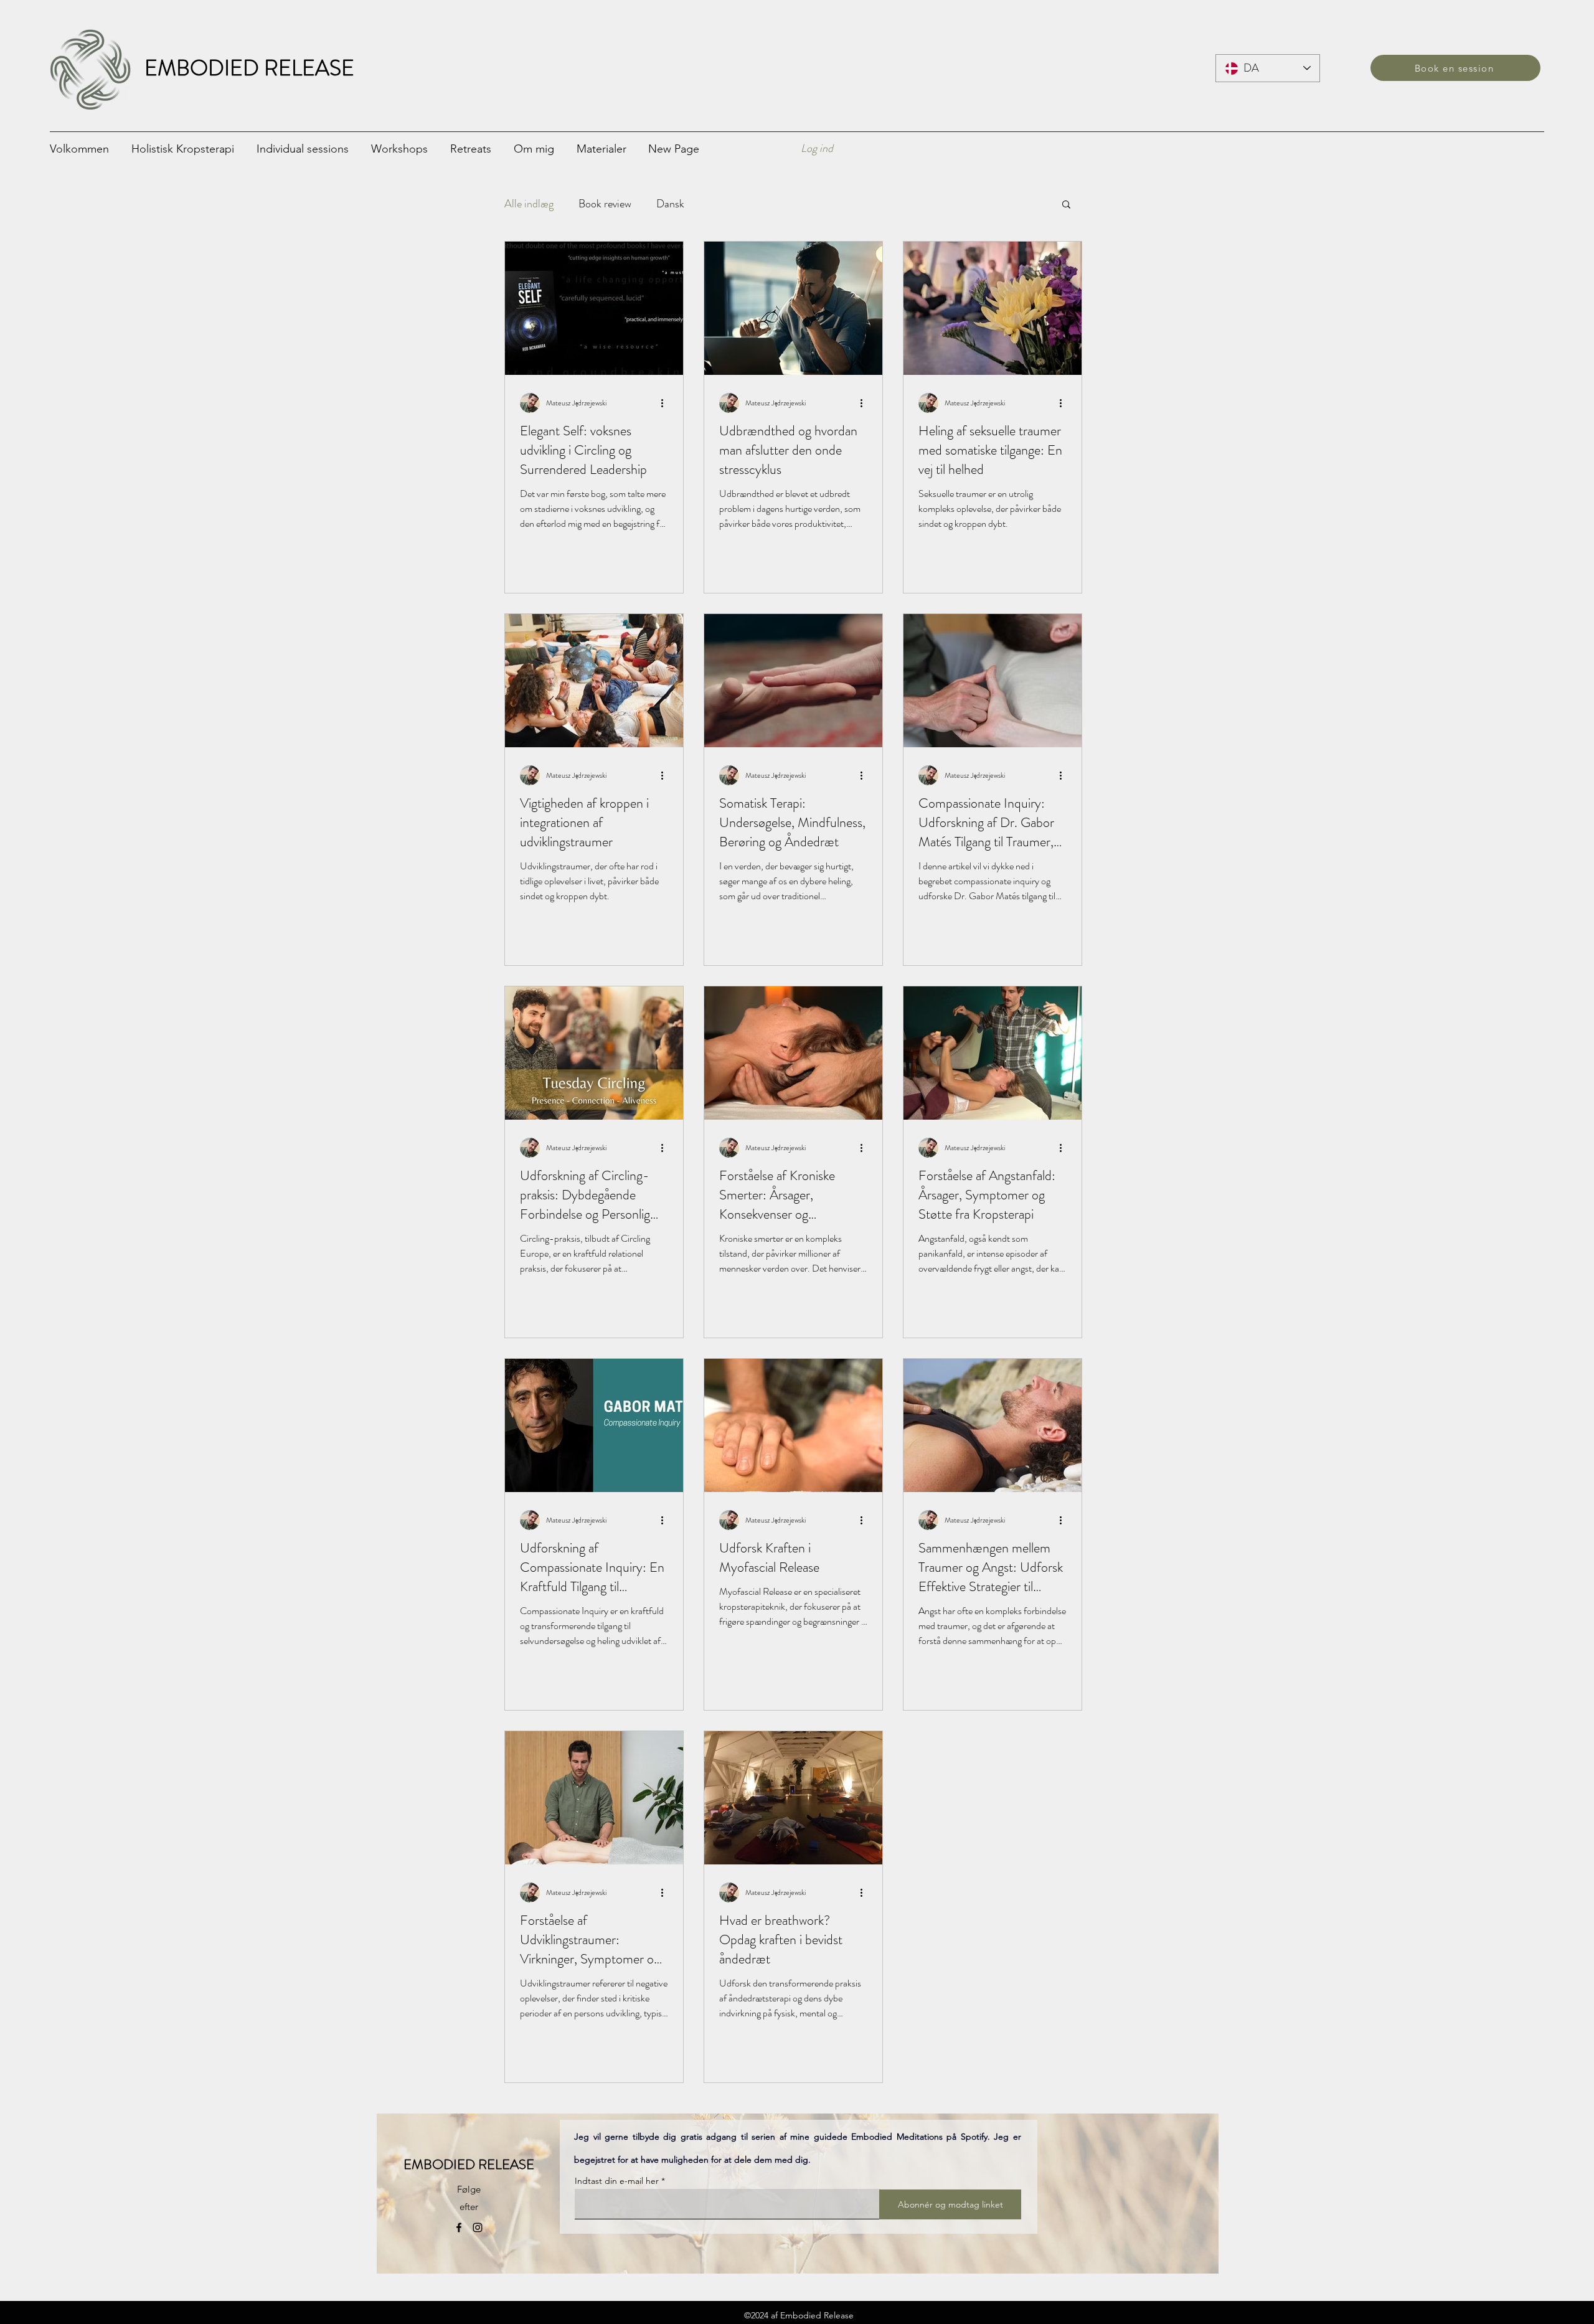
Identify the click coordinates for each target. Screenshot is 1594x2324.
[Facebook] (459, 2227)
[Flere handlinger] (666, 403)
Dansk (670, 204)
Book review (605, 204)
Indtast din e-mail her (617, 2181)
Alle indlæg (529, 204)
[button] (308, 148)
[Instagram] (478, 2227)
